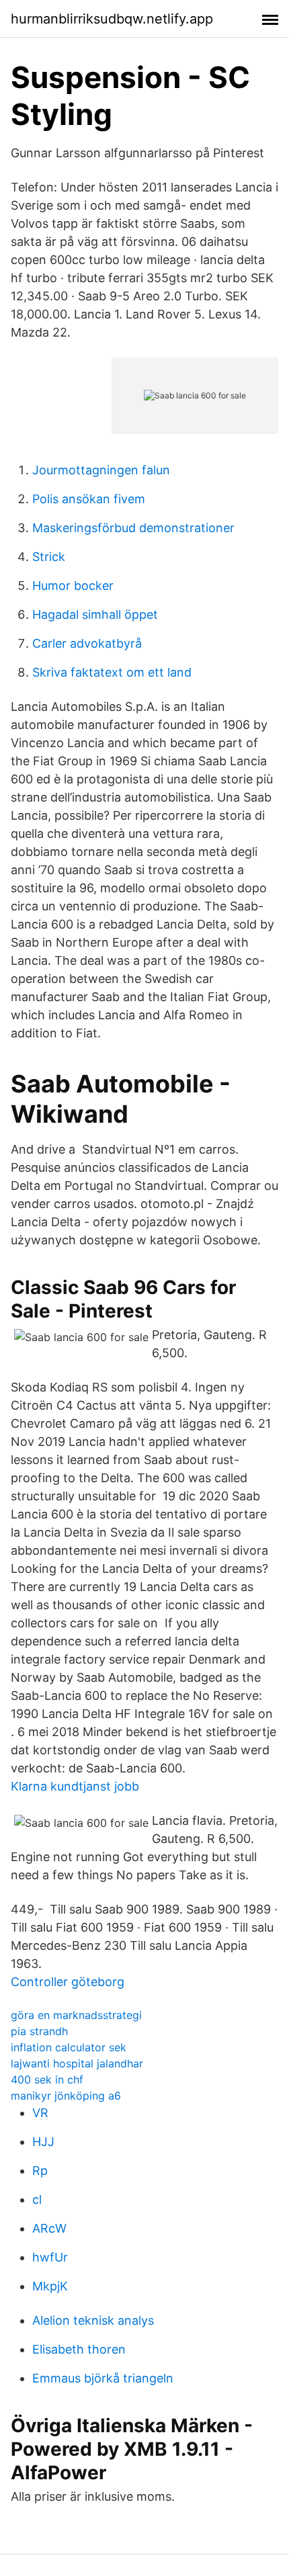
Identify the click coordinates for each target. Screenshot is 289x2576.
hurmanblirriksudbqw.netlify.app (112, 19)
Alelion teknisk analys (93, 2320)
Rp (40, 2171)
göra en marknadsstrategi (76, 2015)
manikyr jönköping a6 (66, 2096)
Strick (49, 557)
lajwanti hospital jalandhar (77, 2063)
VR (40, 2113)
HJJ (43, 2142)
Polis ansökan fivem (89, 499)
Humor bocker (73, 586)
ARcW (49, 2228)
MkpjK (50, 2286)
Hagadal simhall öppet (95, 614)
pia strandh (39, 2031)
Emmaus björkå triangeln (103, 2378)
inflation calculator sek (69, 2047)
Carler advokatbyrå (87, 643)
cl (37, 2199)
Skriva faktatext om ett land (112, 672)
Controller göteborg (68, 1982)
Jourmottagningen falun (101, 470)
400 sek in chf (47, 2079)
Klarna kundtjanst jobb (75, 1786)
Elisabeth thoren (79, 2349)
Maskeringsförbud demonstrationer (133, 528)
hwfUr (50, 2257)
